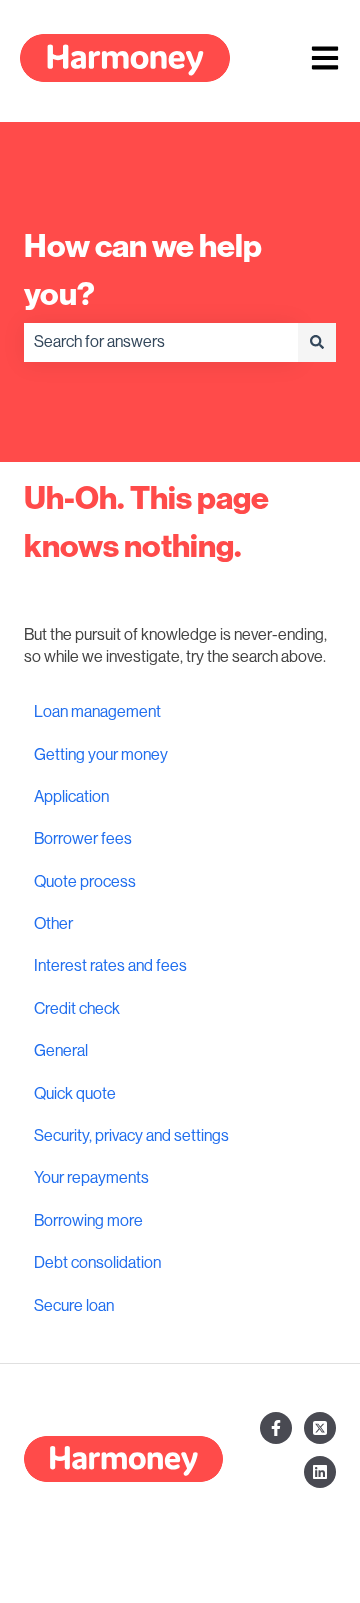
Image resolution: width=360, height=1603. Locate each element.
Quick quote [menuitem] (75, 1094)
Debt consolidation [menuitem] (97, 1263)
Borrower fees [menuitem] (83, 839)
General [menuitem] (61, 1051)
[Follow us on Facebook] (276, 1428)
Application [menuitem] (71, 797)
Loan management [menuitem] (97, 712)
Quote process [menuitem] (85, 882)
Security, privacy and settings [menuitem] (131, 1136)
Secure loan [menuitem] (74, 1306)
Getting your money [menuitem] (101, 755)
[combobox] (161, 342)
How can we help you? (143, 270)
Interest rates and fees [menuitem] (110, 966)
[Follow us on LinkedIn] (320, 1472)
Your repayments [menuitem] (91, 1178)
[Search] (317, 342)
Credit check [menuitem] (77, 1009)
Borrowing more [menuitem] (88, 1221)
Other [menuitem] (53, 924)
